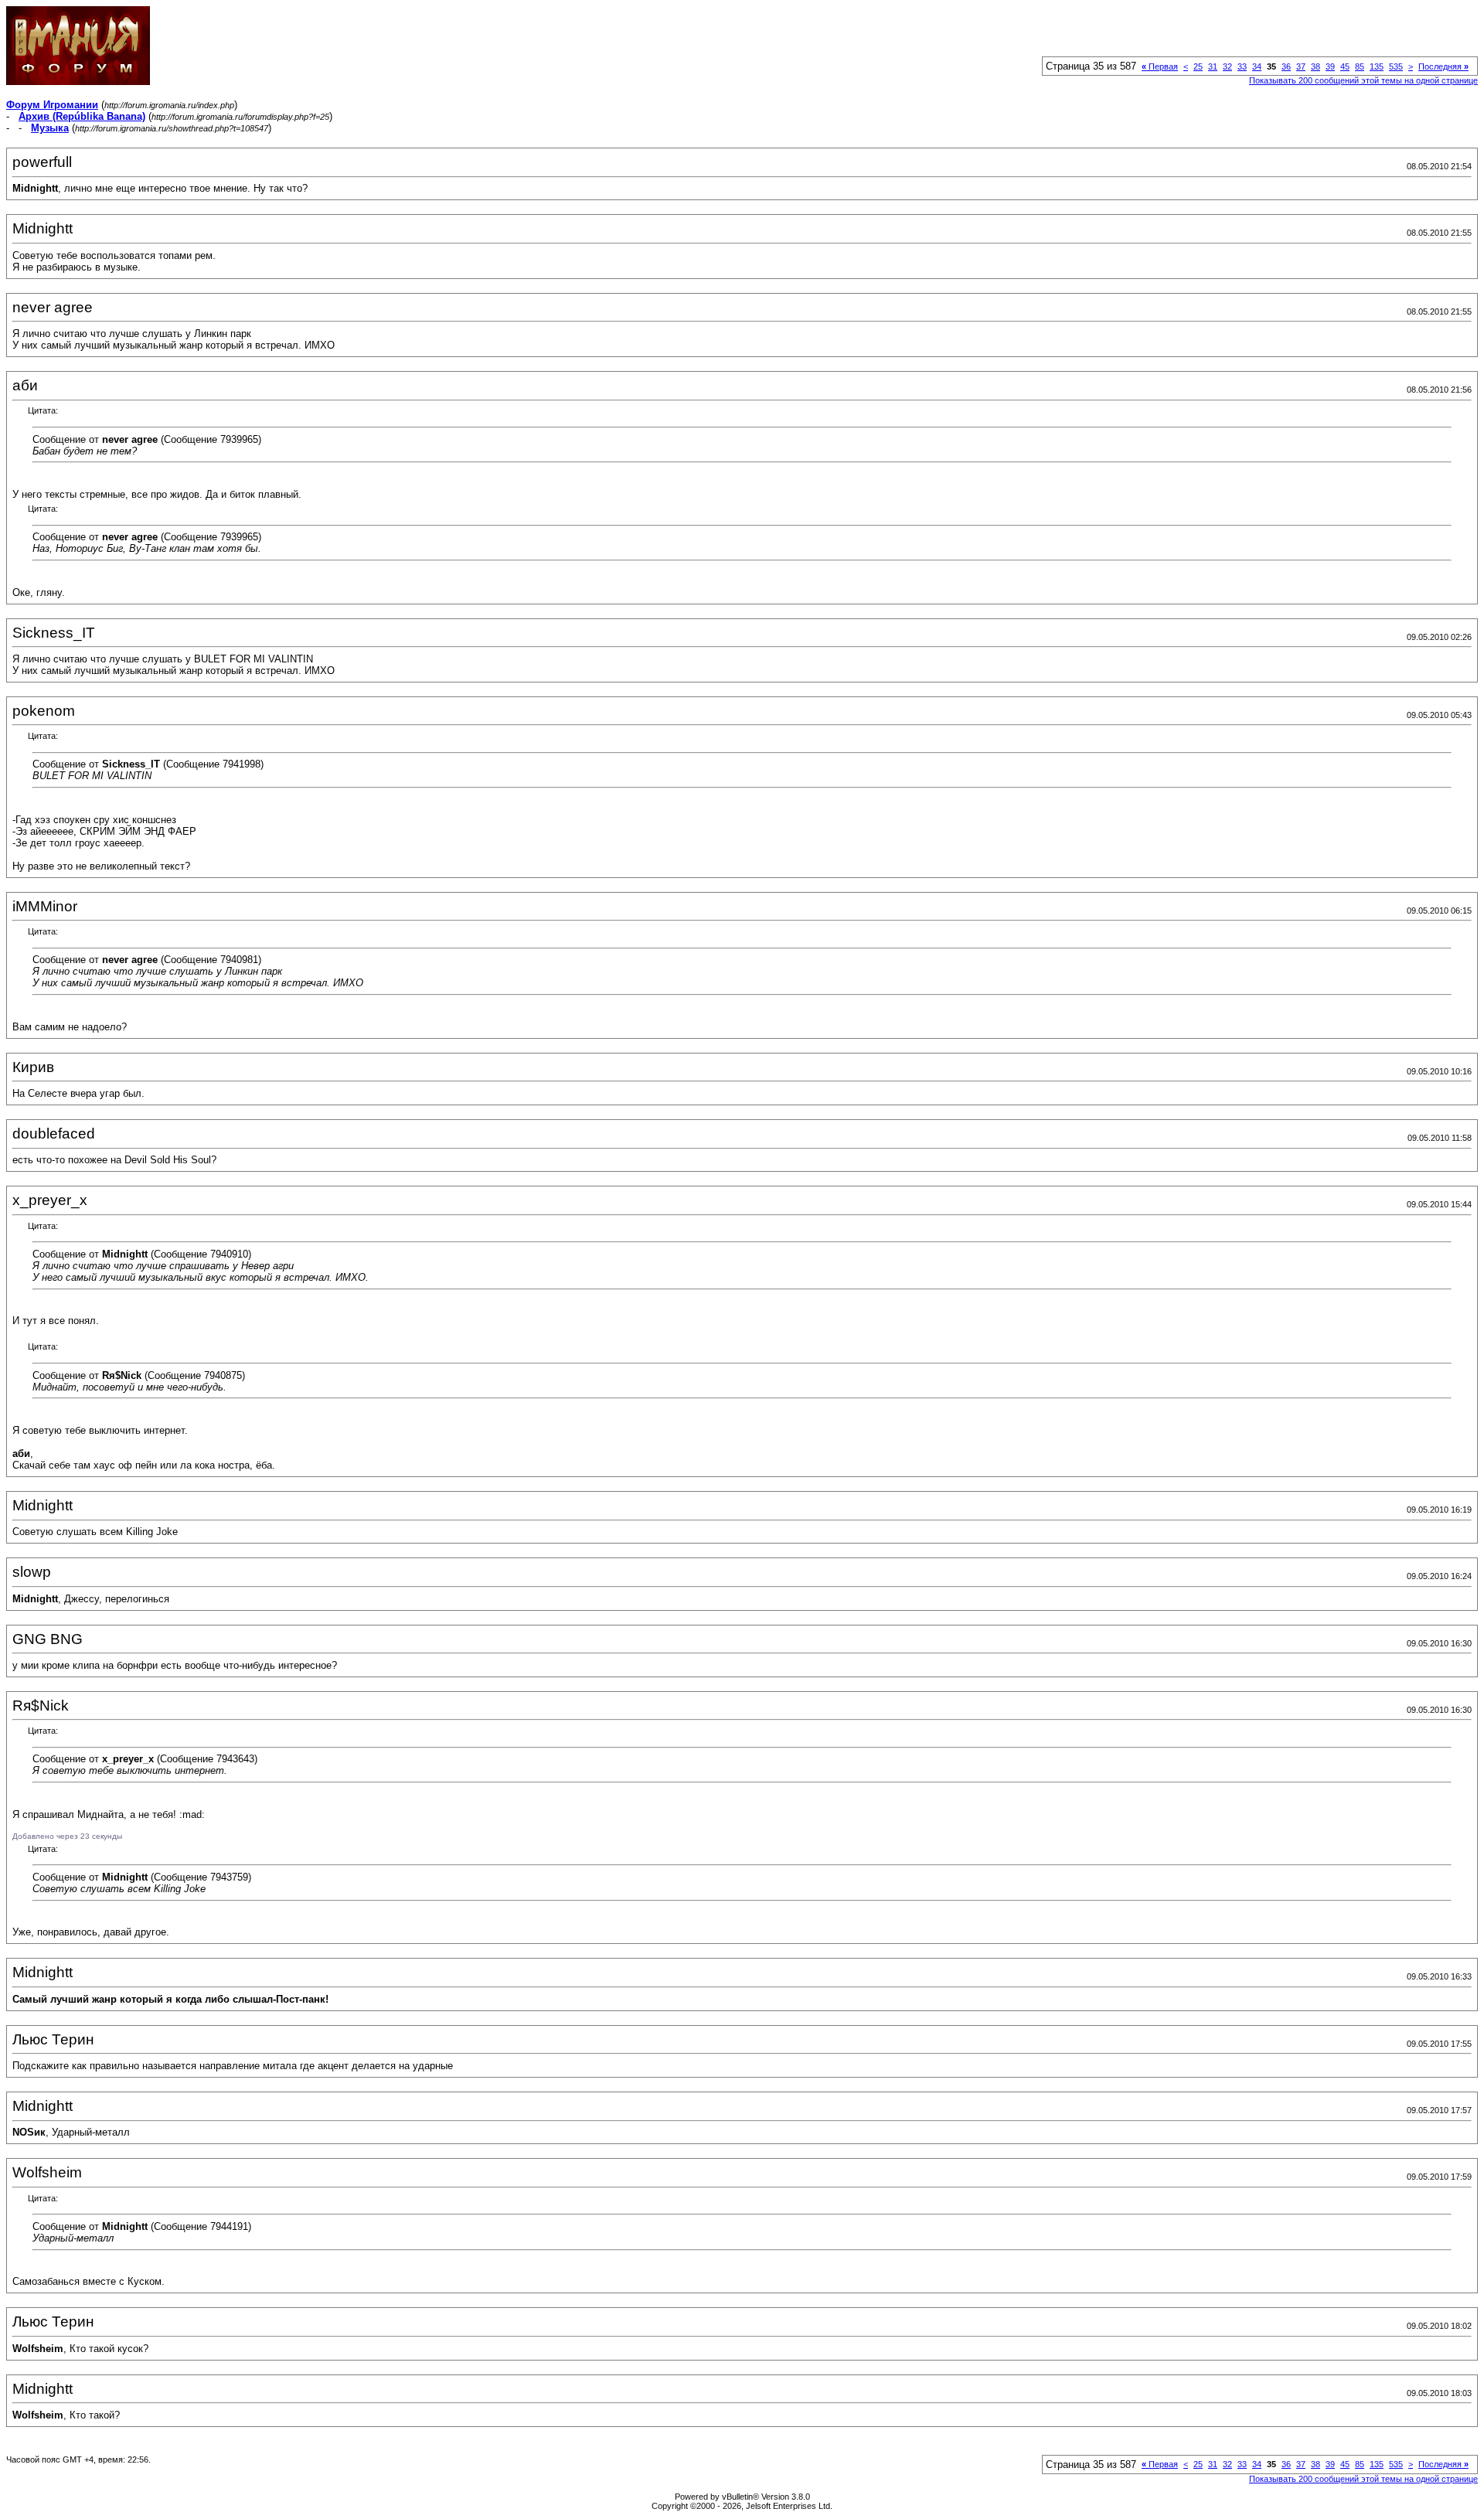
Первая (1160, 66)
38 (1316, 66)
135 (1377, 66)
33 (1242, 66)
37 (1301, 66)
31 (1213, 66)
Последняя (1443, 66)
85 (1360, 66)
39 (1330, 66)
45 (1345, 66)
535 (1396, 66)
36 (1286, 66)
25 (1198, 66)
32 (1227, 66)
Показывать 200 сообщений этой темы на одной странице (1363, 80)
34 (1257, 66)
